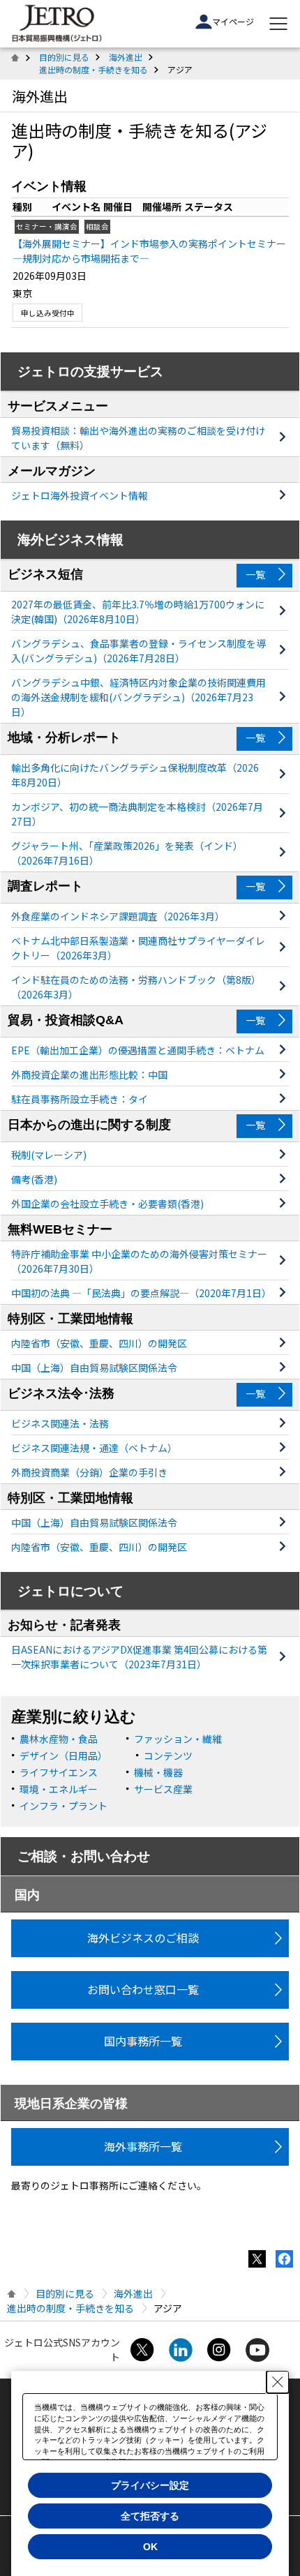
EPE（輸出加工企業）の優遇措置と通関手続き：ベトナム (138, 1050)
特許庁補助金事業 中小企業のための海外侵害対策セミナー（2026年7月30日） (139, 1261)
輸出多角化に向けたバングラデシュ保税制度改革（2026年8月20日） (135, 775)
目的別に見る (64, 57)
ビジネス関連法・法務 (60, 1423)
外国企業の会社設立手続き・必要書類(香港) (107, 1204)
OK (150, 2547)
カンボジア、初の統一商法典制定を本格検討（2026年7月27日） (137, 814)
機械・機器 (158, 1772)
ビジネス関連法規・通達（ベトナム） (94, 1448)
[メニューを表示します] (278, 24)
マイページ (233, 21)
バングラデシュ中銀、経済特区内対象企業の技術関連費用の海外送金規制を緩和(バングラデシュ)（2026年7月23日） (138, 697)
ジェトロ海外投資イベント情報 (80, 495)
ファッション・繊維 (178, 1739)
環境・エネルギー (59, 1789)
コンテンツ (168, 1755)
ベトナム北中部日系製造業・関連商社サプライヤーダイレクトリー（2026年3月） (138, 948)
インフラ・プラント (63, 1806)
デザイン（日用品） (63, 1755)
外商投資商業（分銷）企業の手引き (89, 1472)
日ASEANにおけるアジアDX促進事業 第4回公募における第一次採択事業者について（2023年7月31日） (139, 1657)
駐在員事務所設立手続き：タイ (80, 1099)
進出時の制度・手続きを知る (93, 69)
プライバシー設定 (150, 2485)
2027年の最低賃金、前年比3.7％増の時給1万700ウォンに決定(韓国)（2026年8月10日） (138, 612)
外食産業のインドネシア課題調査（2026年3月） (118, 916)
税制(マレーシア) (49, 1155)
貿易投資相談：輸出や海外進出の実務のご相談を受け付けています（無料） (138, 438)
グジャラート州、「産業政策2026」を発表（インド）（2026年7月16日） (127, 853)
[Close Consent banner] (278, 2382)
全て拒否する (150, 2516)
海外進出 (126, 57)
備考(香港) (34, 1179)
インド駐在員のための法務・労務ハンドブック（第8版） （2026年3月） (136, 987)
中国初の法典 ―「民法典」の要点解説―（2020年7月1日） (140, 1293)
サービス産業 (163, 1789)
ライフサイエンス (59, 1772)
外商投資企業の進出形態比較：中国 (89, 1074)
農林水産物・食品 (59, 1739)
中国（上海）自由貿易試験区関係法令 (94, 1368)
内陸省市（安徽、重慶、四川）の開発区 (99, 1343)
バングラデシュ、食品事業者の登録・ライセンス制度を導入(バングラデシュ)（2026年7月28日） (138, 651)
